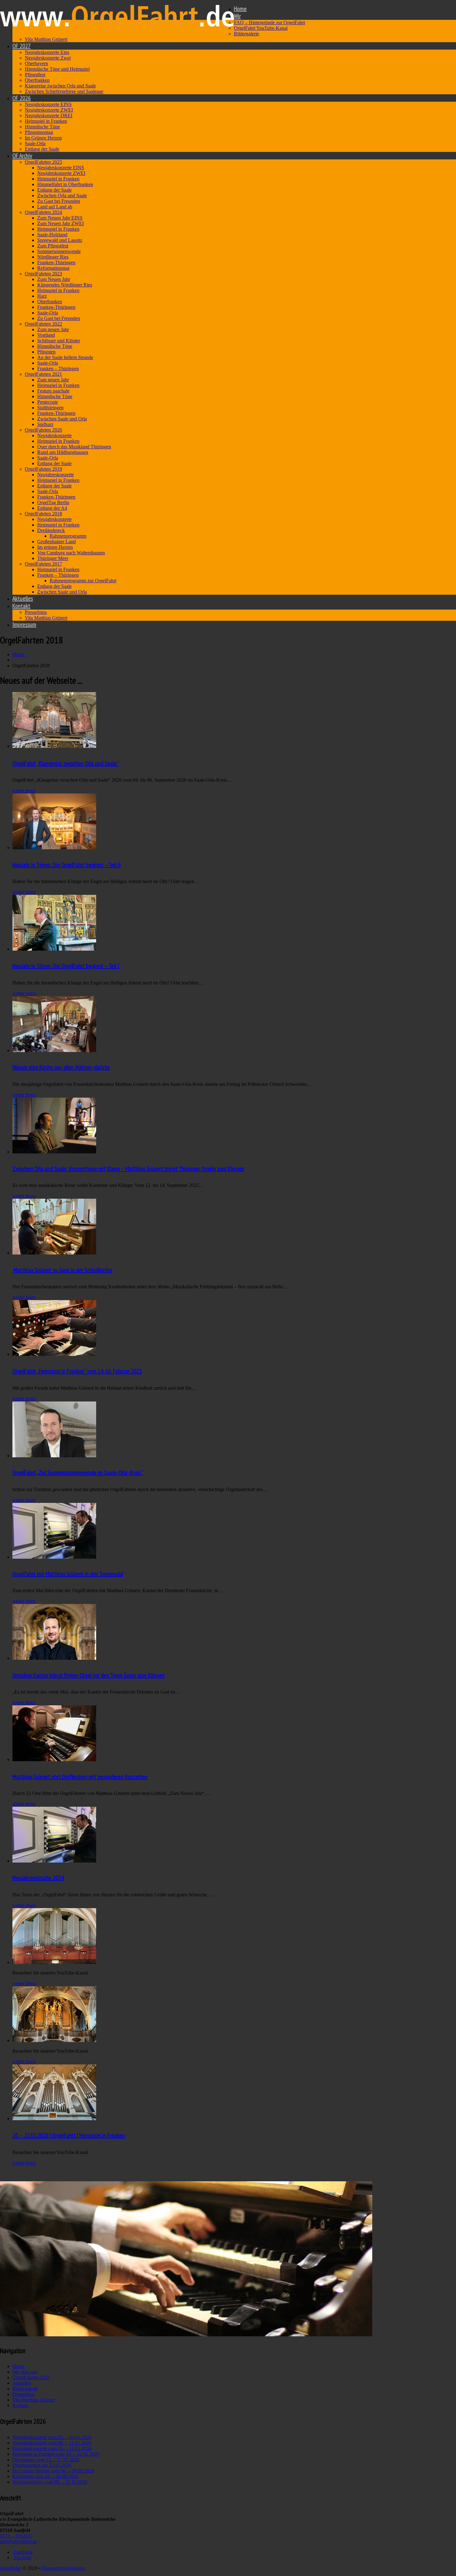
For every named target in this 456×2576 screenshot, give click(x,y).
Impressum (24, 624)
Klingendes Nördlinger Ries (65, 285)
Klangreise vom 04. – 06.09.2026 (45, 2476)
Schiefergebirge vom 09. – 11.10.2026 (50, 2482)
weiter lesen (24, 791)
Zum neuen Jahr (53, 329)
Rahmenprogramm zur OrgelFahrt (83, 581)
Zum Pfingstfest (53, 246)
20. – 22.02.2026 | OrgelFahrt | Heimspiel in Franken (69, 2135)
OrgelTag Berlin (53, 502)
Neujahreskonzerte (56, 475)
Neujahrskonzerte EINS (48, 104)
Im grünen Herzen (55, 547)
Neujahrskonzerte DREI (49, 115)
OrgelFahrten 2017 (43, 564)
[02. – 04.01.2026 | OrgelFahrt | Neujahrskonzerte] (54, 1962)
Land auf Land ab (55, 207)
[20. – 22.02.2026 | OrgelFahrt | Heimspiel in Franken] (54, 2119)
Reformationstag (53, 268)
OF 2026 (22, 98)
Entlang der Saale (42, 149)
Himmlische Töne (42, 127)
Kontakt (21, 606)
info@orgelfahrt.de (19, 2541)
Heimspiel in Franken (46, 121)
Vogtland (46, 335)
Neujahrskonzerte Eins (47, 52)
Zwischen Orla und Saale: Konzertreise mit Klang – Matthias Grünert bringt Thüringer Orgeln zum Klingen (128, 1169)
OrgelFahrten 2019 (43, 469)
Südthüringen (50, 408)
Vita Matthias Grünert (46, 39)
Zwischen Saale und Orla (62, 419)
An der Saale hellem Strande (65, 357)
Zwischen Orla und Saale (62, 195)
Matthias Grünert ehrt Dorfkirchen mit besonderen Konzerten (80, 1777)
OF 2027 (22, 46)
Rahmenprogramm (68, 536)
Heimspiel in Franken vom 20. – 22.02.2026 (56, 2454)
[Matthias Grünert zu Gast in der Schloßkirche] (54, 1253)
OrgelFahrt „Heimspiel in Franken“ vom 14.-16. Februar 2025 (77, 1371)
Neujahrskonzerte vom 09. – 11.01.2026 (52, 2443)
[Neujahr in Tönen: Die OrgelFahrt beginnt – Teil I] (54, 949)
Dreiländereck (51, 530)
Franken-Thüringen (56, 262)
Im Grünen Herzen (43, 138)
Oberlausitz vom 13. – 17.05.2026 (46, 2460)
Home (240, 9)
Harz (42, 296)
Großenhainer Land (56, 542)
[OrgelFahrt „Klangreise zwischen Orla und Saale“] (54, 746)
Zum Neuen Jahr (54, 279)
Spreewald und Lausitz (60, 240)
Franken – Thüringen (58, 369)
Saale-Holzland (52, 235)
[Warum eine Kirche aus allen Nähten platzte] (54, 1050)
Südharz (45, 424)
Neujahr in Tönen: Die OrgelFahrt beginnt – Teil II (67, 865)
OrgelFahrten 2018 (43, 514)
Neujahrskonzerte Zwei (48, 58)
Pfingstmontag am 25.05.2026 (42, 2465)
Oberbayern (36, 63)
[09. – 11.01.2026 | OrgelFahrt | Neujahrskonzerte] (54, 2040)
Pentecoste (48, 402)
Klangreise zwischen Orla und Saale (60, 86)
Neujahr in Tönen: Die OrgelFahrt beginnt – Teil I (66, 966)
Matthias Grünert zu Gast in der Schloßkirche (62, 1270)
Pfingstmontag (39, 132)
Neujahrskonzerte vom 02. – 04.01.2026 (52, 2437)
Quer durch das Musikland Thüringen (74, 447)
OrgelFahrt (11, 2568)
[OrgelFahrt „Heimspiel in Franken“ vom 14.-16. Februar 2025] (54, 1354)
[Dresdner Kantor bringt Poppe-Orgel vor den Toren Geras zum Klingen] (54, 1658)
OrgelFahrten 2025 (43, 162)
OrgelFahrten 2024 (43, 212)
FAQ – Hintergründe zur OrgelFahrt (269, 22)
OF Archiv (22, 156)
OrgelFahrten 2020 (43, 430)
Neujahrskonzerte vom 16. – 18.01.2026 (52, 2448)
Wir (237, 16)
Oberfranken (37, 80)
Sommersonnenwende (59, 251)
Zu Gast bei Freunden (59, 201)
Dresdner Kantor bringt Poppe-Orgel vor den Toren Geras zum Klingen (89, 1675)
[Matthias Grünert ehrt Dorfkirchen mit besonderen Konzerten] (54, 1759)
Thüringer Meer (53, 558)
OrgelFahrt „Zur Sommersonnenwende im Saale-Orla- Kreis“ (78, 1472)
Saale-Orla (35, 143)
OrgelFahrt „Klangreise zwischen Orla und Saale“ (66, 763)
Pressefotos (36, 612)
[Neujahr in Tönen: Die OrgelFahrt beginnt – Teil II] (54, 848)
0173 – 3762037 (16, 2536)
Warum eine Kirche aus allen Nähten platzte (61, 1067)
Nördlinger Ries (53, 257)
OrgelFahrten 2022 (43, 324)
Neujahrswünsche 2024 (38, 1878)
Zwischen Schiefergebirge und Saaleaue (64, 91)
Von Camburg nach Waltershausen (71, 553)
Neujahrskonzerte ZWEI (49, 110)
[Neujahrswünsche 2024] (54, 1861)
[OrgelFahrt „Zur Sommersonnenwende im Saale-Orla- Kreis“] (54, 1456)
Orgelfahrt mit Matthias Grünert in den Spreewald (68, 1574)
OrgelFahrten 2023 (43, 274)
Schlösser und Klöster (59, 341)
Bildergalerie (246, 34)
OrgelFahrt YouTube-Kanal (261, 28)
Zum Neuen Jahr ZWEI (60, 223)
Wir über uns (25, 2372)
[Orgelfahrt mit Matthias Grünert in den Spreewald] (54, 1557)
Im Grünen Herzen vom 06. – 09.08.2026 (53, 2471)
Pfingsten (46, 352)
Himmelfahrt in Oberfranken (65, 184)
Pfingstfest (35, 75)
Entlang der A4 (52, 508)
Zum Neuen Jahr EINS (60, 218)
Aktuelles (23, 598)
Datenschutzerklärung (63, 2568)
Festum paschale (53, 391)
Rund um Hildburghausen (63, 452)
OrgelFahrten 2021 (43, 374)
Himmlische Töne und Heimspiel (57, 69)
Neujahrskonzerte (54, 435)
